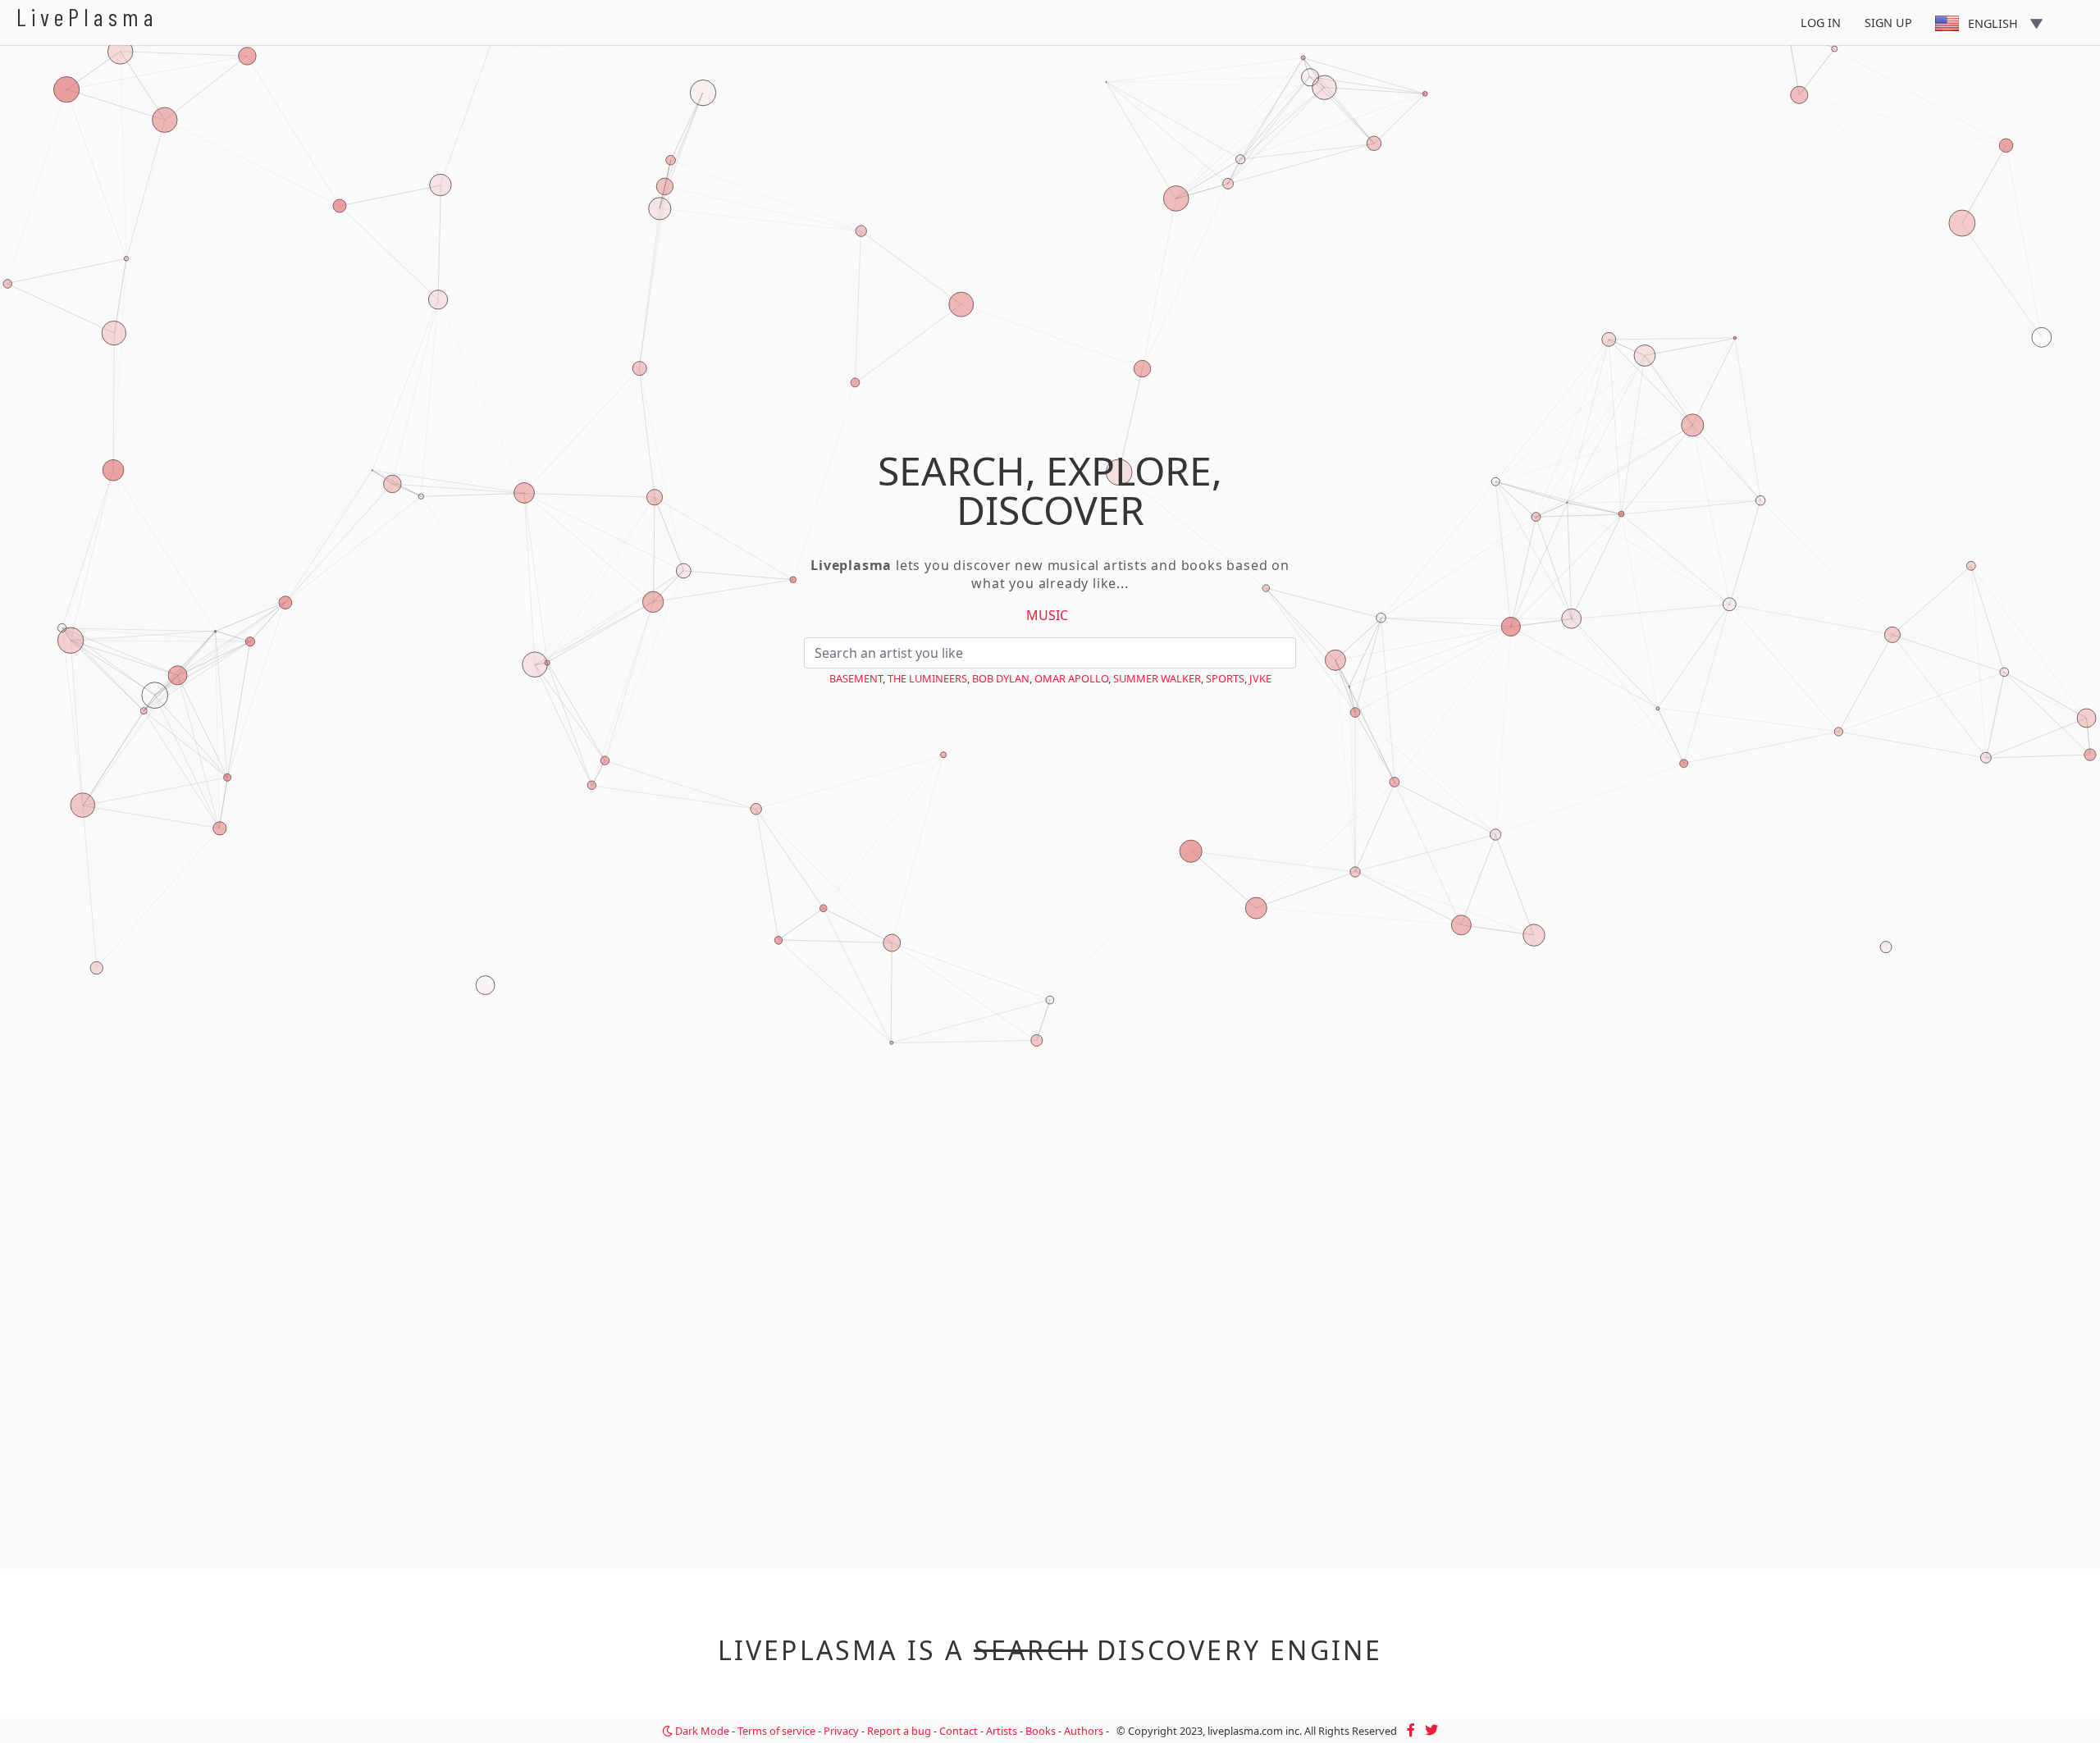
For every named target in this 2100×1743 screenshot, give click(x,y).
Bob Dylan (1001, 678)
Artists (1002, 1731)
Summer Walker (1157, 678)
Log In (1821, 23)
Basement (856, 678)
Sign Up (1888, 23)
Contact (959, 1731)
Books (1041, 1731)
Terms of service (776, 1731)
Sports (1225, 678)
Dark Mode (701, 1731)
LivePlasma (87, 17)
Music (1047, 615)
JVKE (1260, 678)
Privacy (841, 1731)
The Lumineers (927, 678)
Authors (1084, 1731)
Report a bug (899, 1731)
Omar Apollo (1071, 678)
